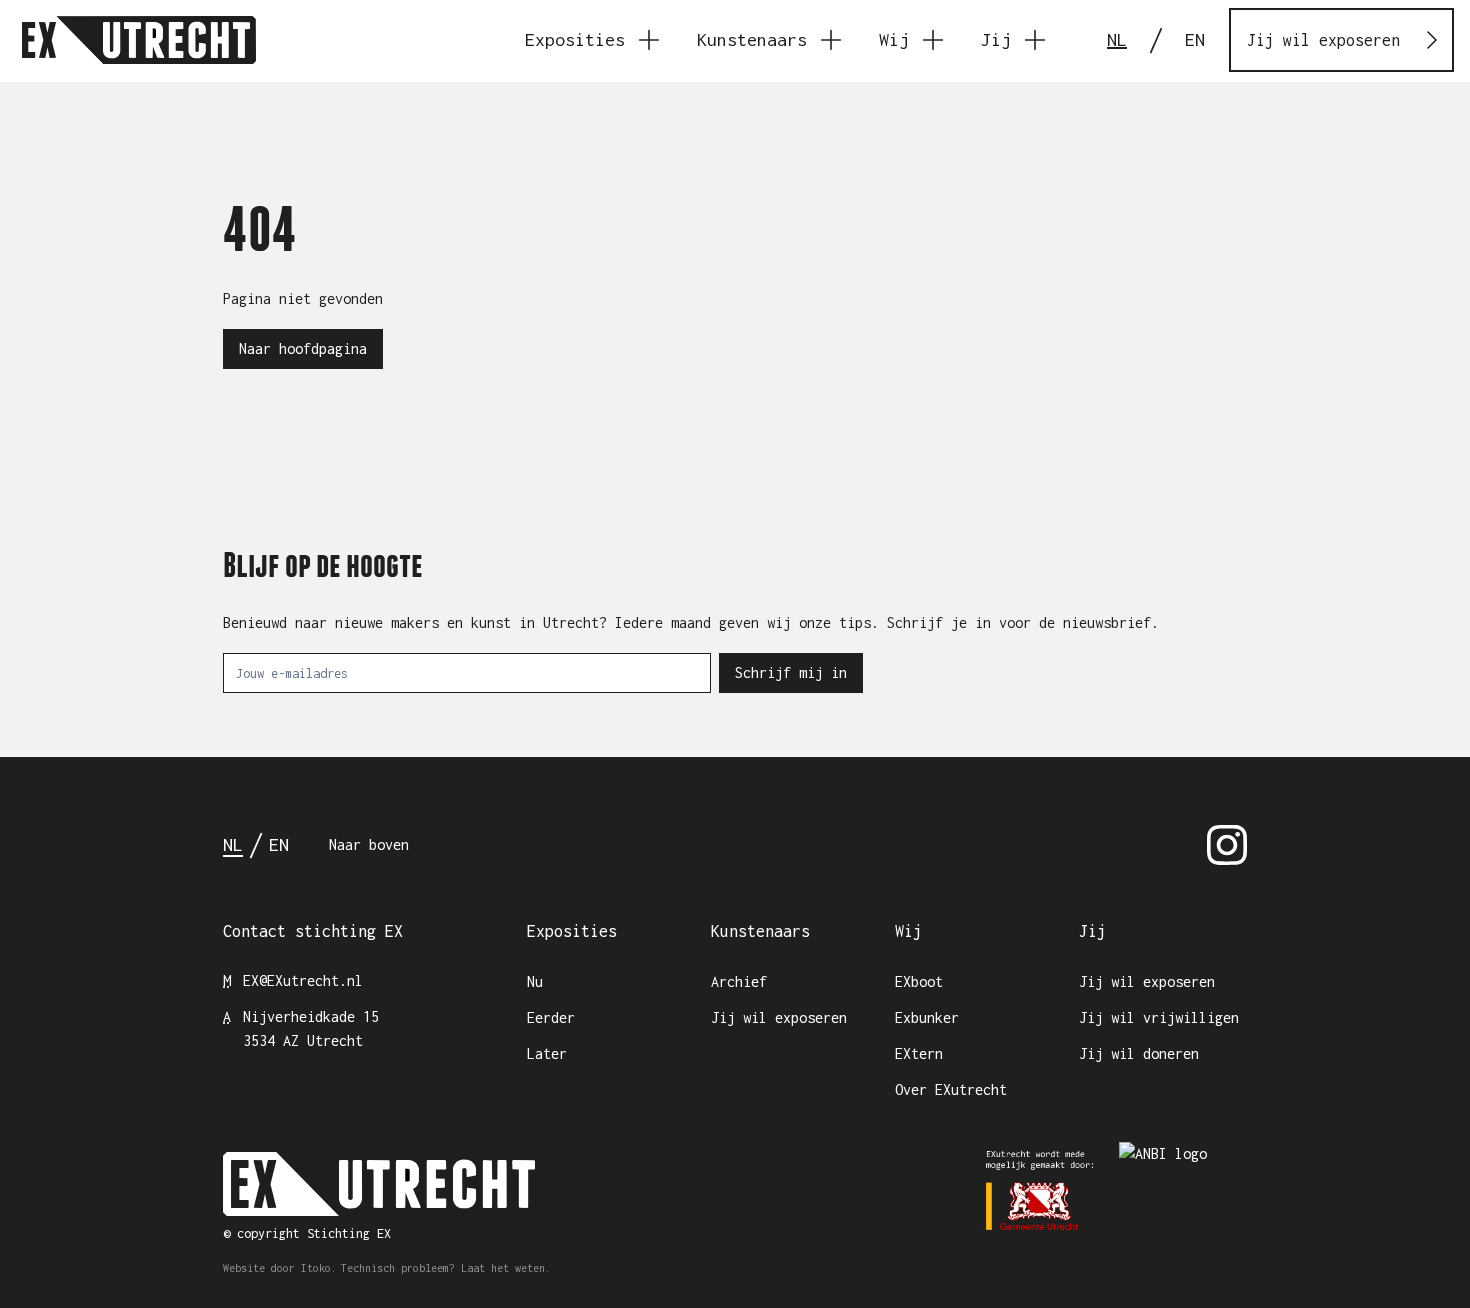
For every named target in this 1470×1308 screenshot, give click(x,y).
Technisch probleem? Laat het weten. (446, 1268)
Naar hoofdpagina (303, 348)
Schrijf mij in (791, 672)
